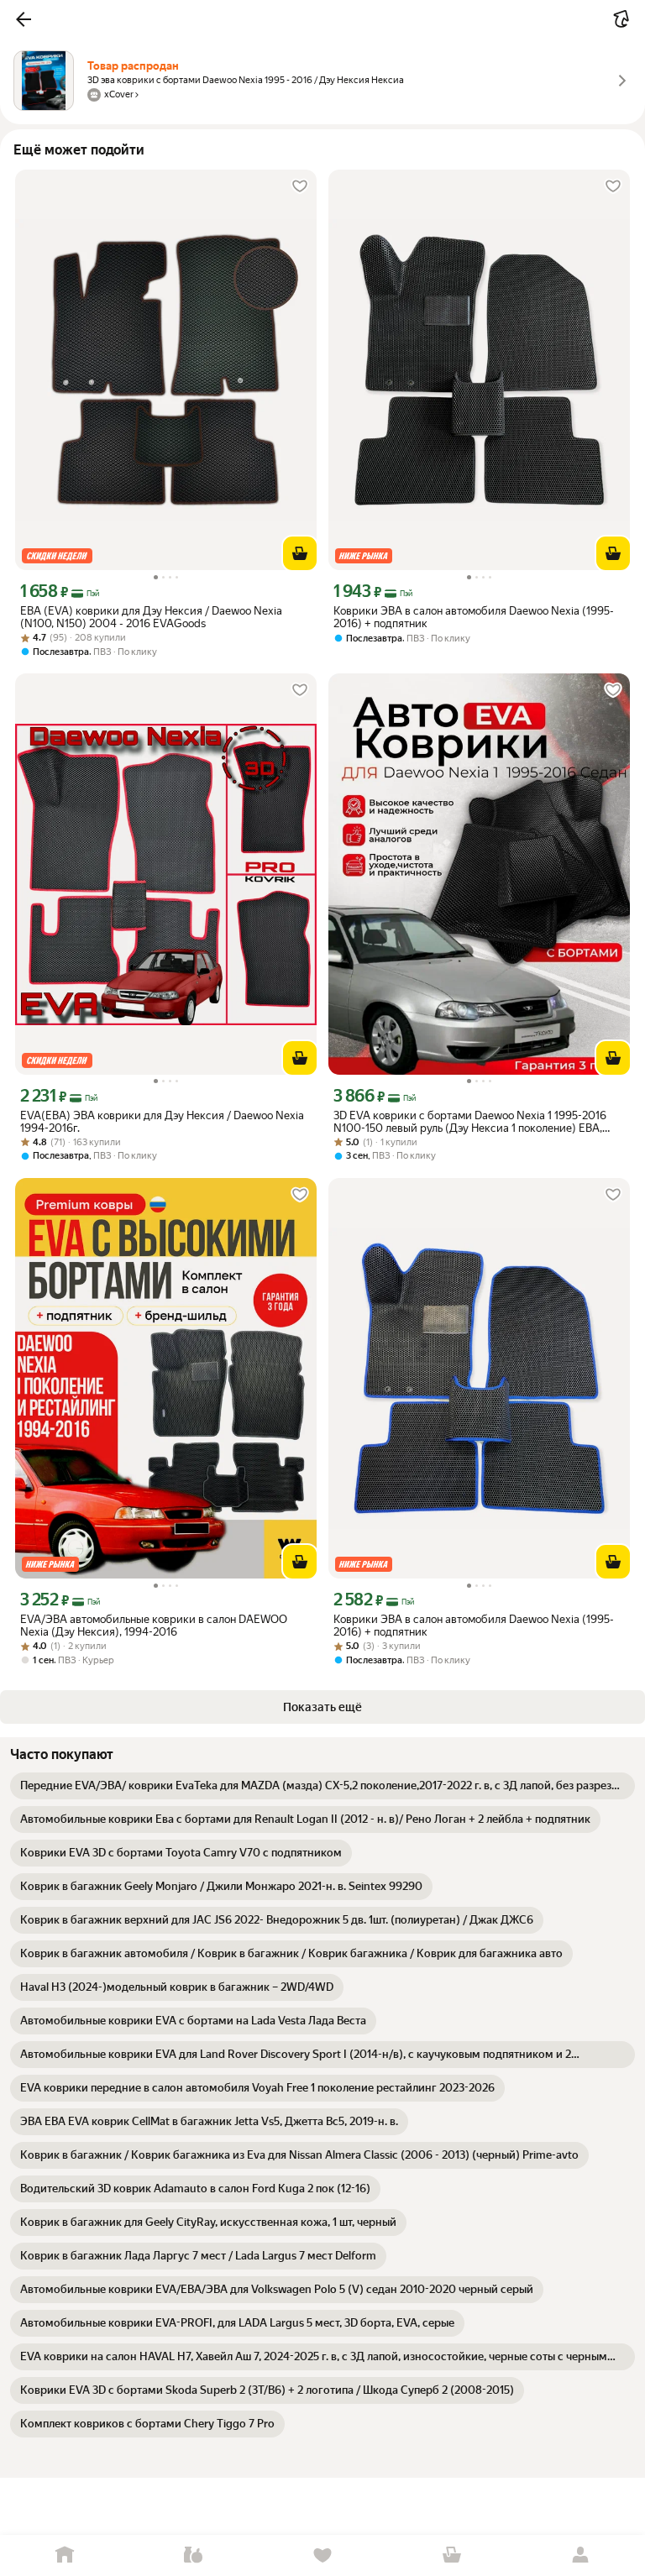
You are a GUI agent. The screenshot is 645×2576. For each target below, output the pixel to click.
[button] (24, 19)
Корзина (452, 2555)
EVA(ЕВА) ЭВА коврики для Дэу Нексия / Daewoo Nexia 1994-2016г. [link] (162, 1122)
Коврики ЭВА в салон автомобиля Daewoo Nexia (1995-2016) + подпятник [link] (474, 617)
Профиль (580, 2555)
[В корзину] (300, 553)
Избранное (322, 2555)
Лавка (194, 2555)
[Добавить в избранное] (300, 186)
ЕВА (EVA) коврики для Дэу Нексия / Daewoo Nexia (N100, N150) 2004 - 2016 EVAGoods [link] (151, 617)
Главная (65, 2555)
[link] (322, 1786)
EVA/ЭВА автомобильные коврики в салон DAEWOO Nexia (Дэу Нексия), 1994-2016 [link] (154, 1626)
